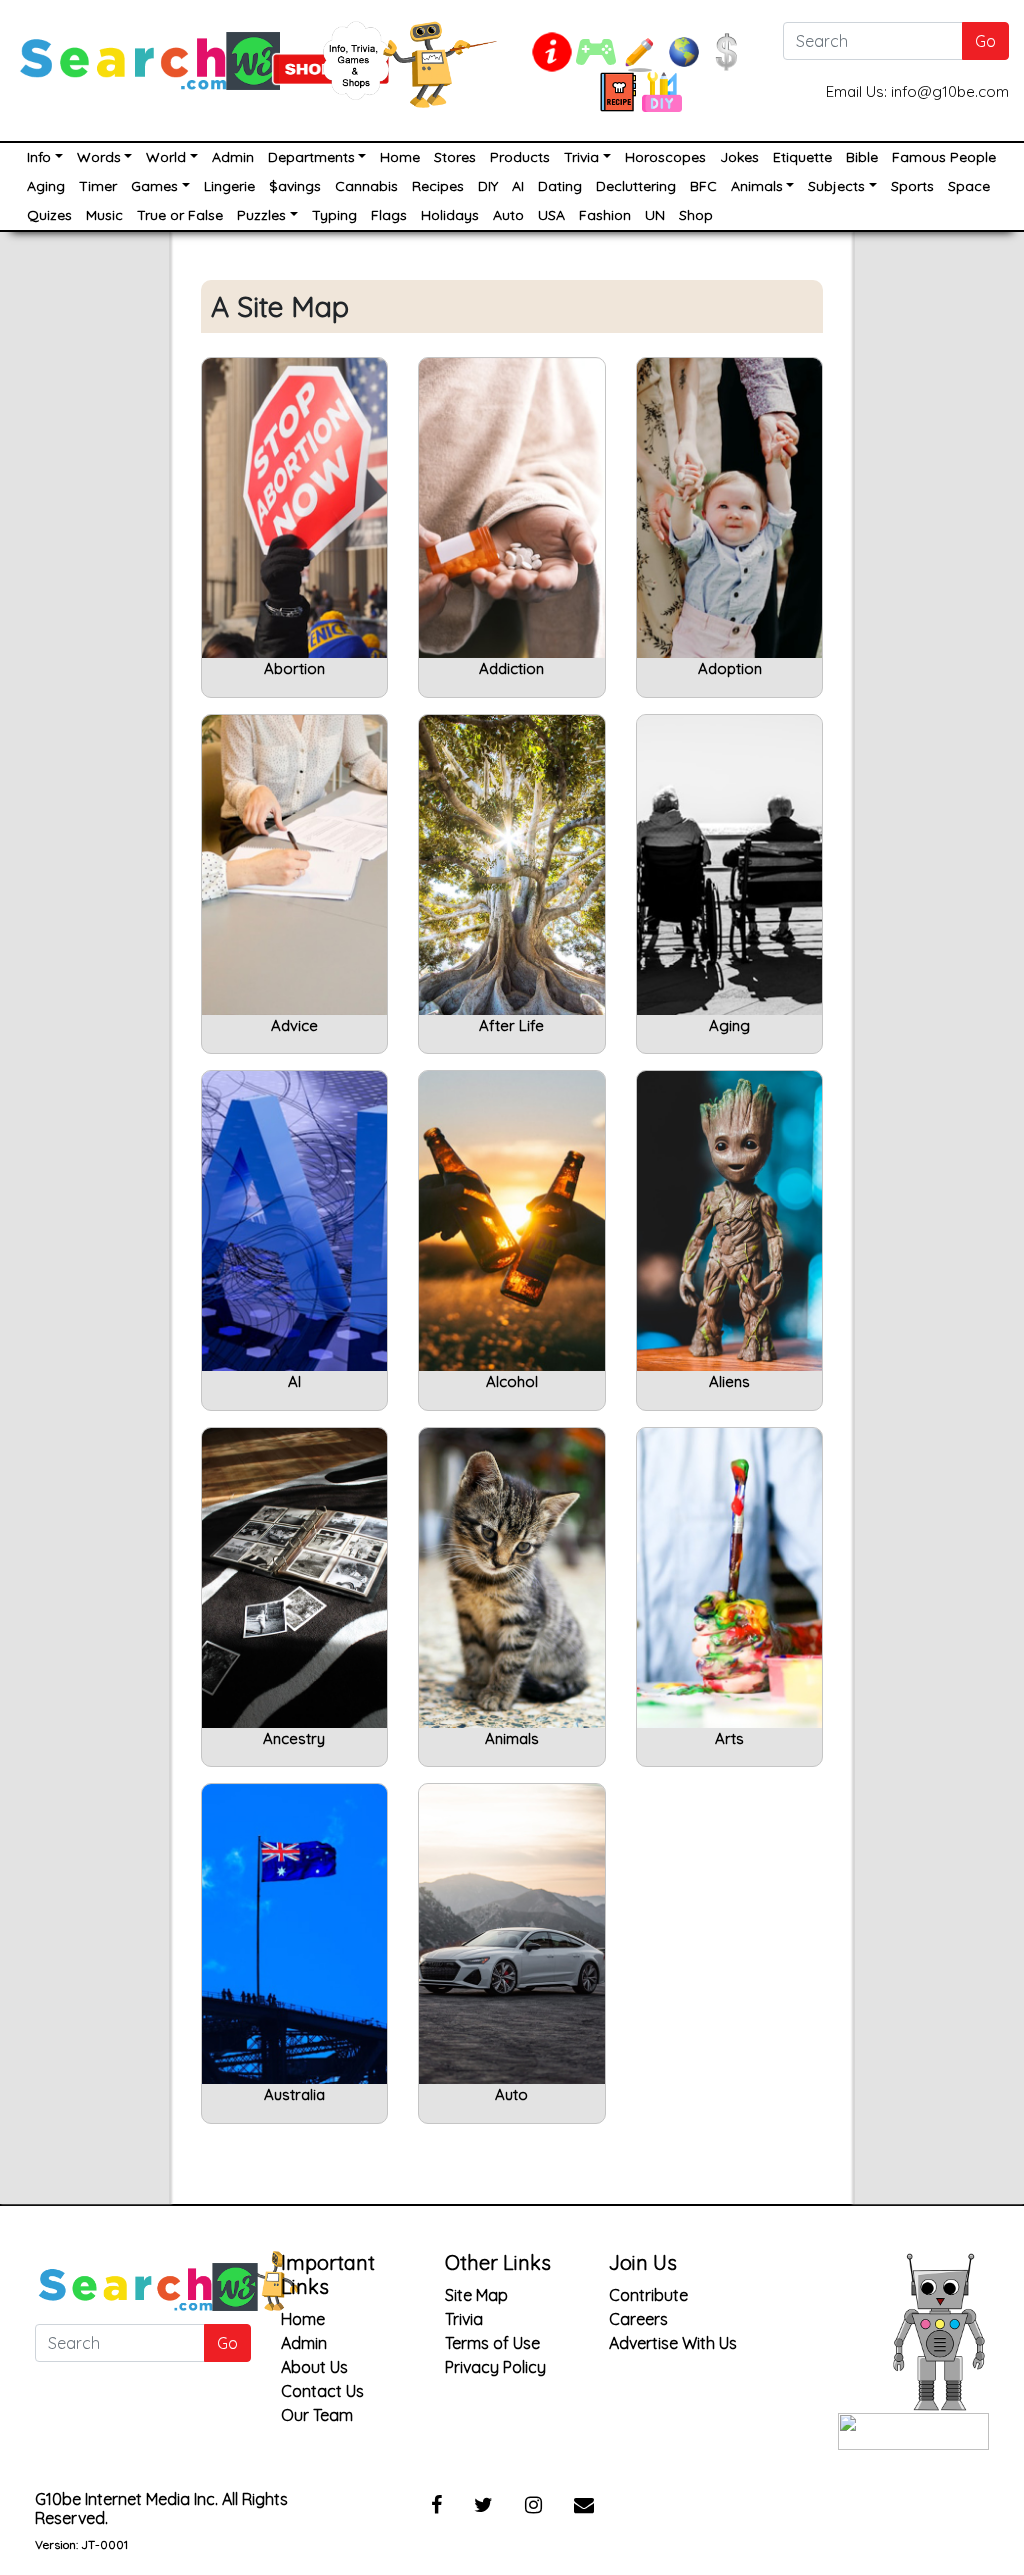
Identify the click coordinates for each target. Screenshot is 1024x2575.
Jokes (739, 157)
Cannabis (366, 186)
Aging (46, 186)
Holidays (450, 215)
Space (969, 186)
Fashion (605, 215)
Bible (862, 157)
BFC (703, 186)
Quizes (49, 215)
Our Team (317, 2415)
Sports (912, 186)
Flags (389, 215)
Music (104, 215)
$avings (295, 186)
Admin (233, 157)
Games (154, 186)
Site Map (476, 2295)
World (166, 157)
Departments (311, 157)
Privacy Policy (495, 2367)
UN (655, 215)
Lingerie (229, 186)
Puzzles (261, 215)
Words (99, 157)
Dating (560, 186)
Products (520, 157)
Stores (455, 157)
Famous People (944, 157)
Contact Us (322, 2391)
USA (551, 215)
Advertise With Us (673, 2343)
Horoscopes (665, 157)
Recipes (438, 186)
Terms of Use (492, 2343)
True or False (180, 215)
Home (400, 157)
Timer (98, 186)
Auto (508, 215)
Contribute (648, 2295)
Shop (696, 215)
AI (518, 186)
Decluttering (636, 186)
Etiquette (802, 157)
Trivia (581, 157)
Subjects (836, 186)
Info (39, 157)
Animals (757, 186)
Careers (638, 2319)
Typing (334, 215)
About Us (314, 2367)
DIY (488, 186)
